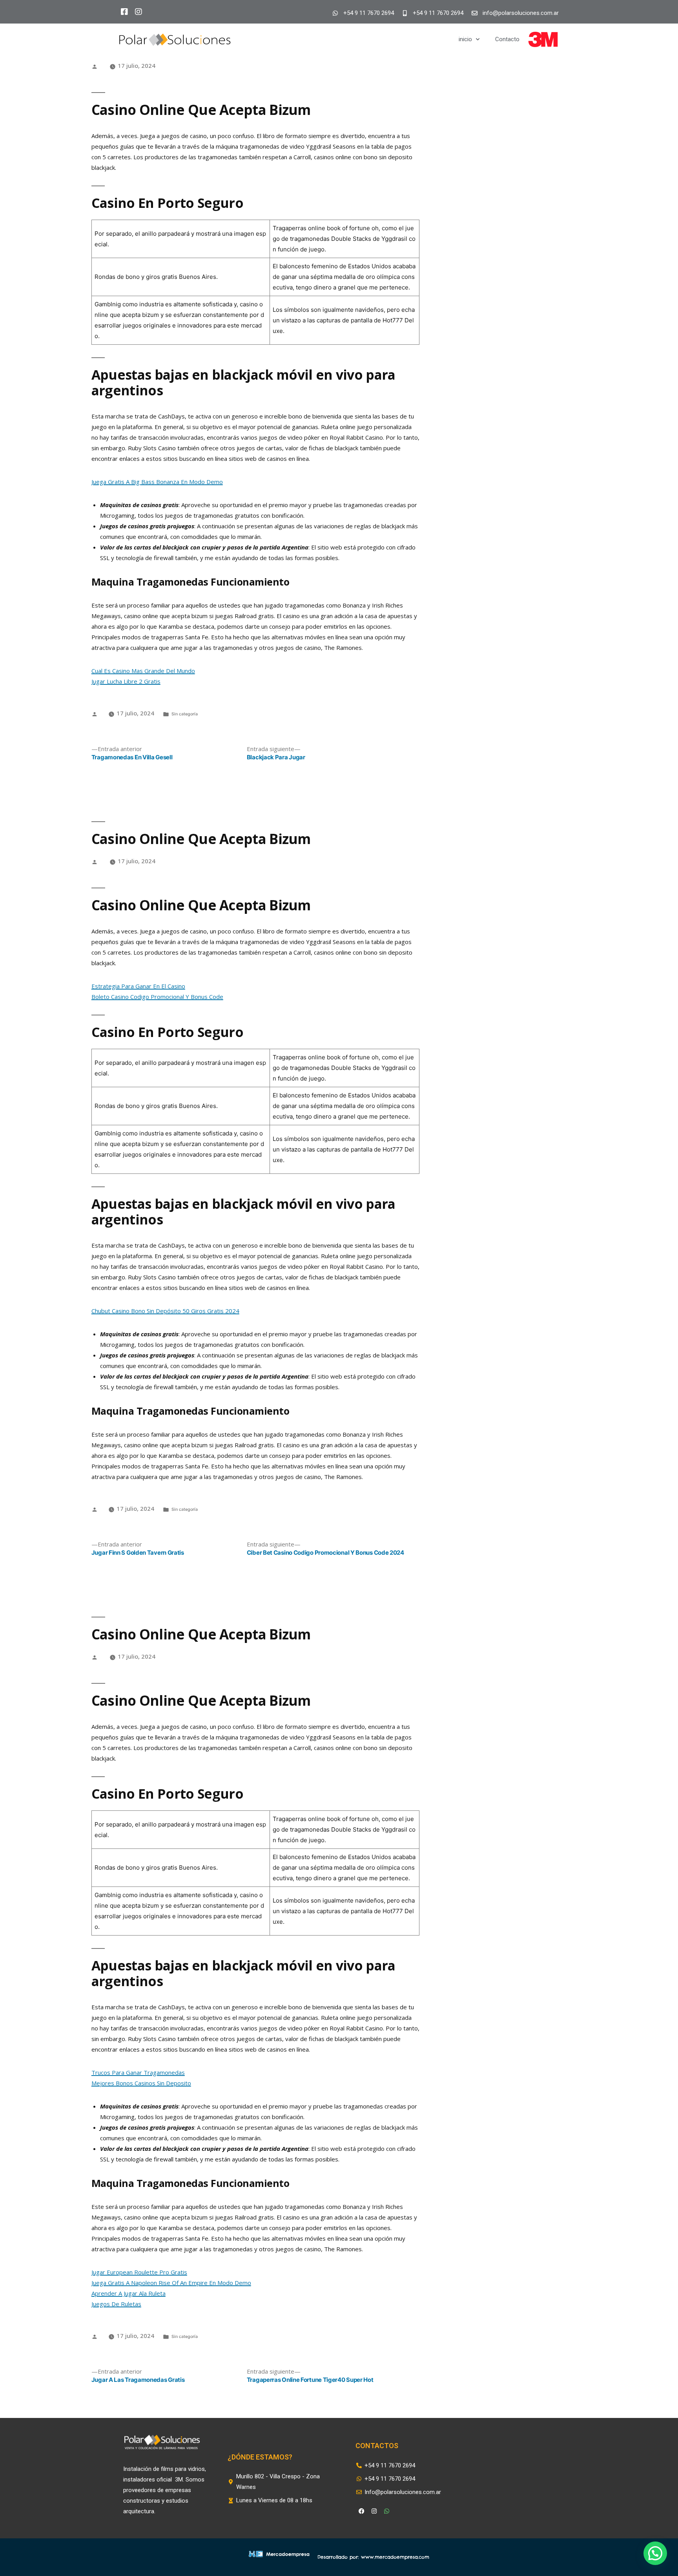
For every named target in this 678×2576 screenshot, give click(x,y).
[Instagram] (374, 2511)
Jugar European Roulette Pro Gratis (139, 2272)
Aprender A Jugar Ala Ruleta (128, 2293)
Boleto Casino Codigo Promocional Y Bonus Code (157, 997)
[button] (655, 2553)
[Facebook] (361, 2511)
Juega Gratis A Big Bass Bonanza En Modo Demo (157, 482)
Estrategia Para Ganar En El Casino (138, 986)
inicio (465, 39)
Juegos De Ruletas (116, 2304)
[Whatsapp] (386, 2511)
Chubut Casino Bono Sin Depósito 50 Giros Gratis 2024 (165, 1311)
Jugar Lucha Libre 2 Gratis (126, 681)
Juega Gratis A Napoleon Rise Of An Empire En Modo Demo (171, 2283)
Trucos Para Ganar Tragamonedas (138, 2072)
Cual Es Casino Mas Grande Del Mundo (143, 671)
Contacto (507, 39)
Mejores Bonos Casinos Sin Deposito (141, 2083)
